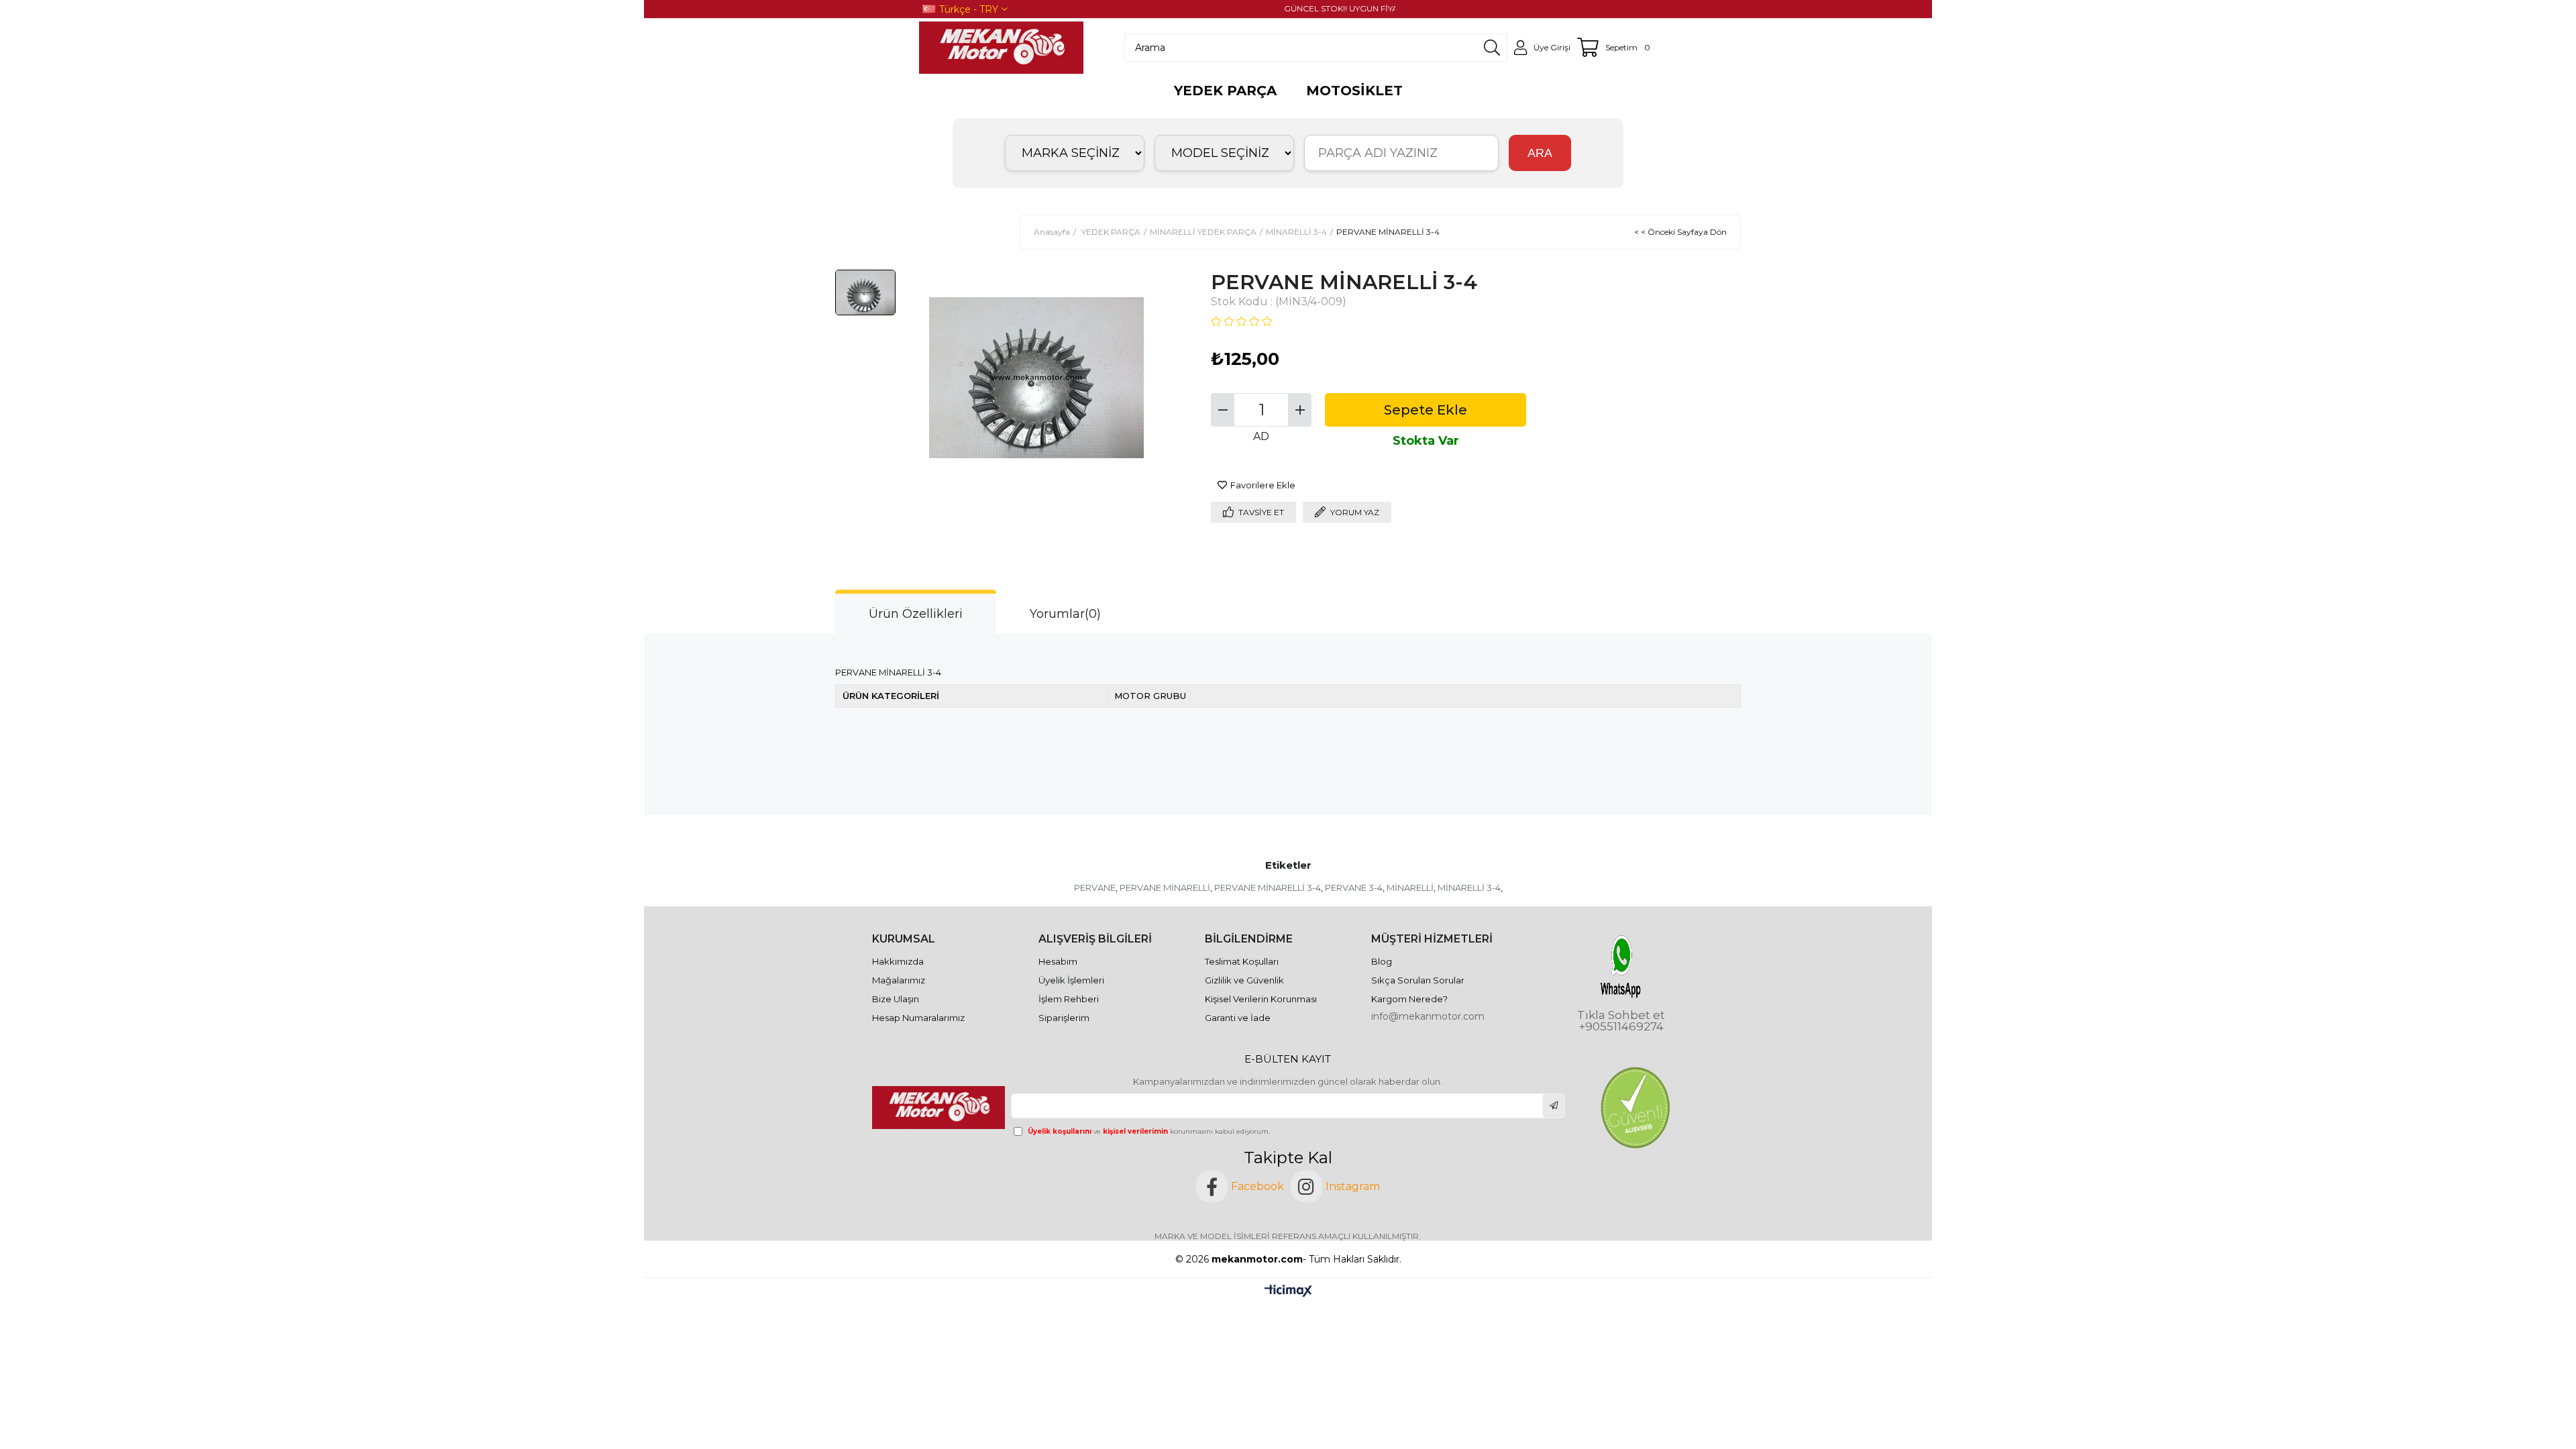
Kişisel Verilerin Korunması (1261, 999)
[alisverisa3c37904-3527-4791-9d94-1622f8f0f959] (1635, 1108)
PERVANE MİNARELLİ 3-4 (1268, 888)
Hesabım (1058, 961)
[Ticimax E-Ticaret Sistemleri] (1288, 1292)
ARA (1540, 153)
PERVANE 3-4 (1354, 888)
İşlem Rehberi (1069, 999)
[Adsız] (940, 1108)
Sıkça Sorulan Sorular (1418, 980)
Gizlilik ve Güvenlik (1244, 980)
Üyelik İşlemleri (1071, 980)
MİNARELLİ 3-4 (1469, 888)
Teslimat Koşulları (1242, 961)
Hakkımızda (898, 961)
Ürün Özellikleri (916, 614)
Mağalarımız (899, 980)
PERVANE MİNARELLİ (1165, 888)
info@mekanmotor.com (1428, 1016)
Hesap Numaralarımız (918, 1018)
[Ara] (1492, 48)
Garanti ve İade (1238, 1018)
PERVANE (1095, 888)
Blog (1382, 961)
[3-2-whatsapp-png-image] (1621, 966)
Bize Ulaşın (896, 999)
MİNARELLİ (1410, 888)
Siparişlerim (1064, 1018)
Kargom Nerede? (1409, 999)
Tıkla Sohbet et (1621, 1015)
